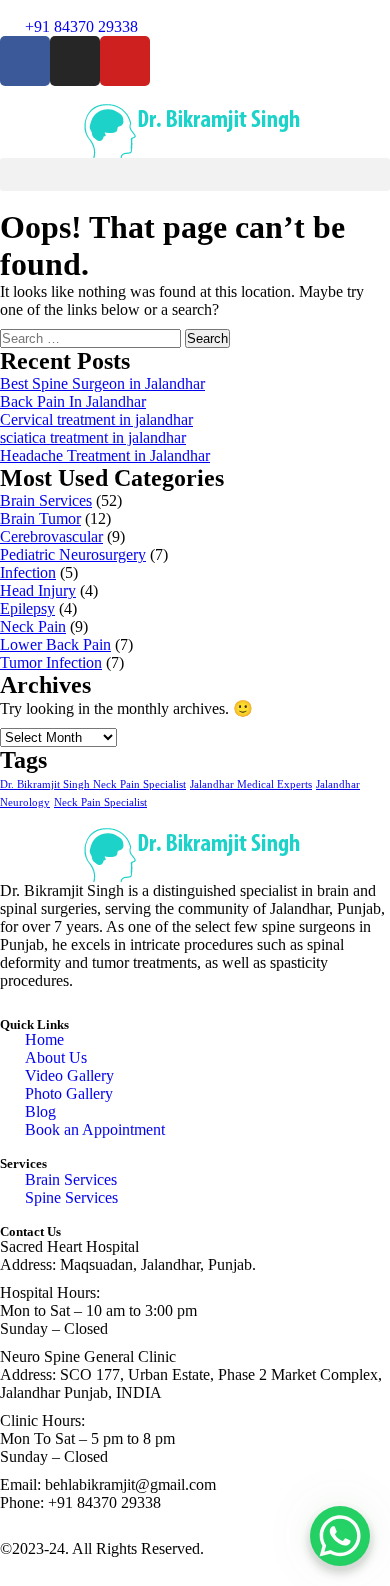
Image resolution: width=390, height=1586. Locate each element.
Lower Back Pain (55, 644)
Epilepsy (27, 608)
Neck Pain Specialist (100, 802)
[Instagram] (75, 61)
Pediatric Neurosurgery (73, 554)
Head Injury (38, 590)
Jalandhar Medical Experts (251, 784)
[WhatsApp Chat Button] (340, 1536)
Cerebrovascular (51, 536)
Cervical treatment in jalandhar (96, 419)
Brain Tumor (40, 518)
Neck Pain (33, 626)
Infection (28, 572)
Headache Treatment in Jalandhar (105, 455)
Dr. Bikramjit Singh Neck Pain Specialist (93, 784)
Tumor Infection (51, 662)
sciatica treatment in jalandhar (93, 437)
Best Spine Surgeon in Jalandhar (102, 383)
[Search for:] (92, 337)
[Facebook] (25, 61)
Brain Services (46, 500)
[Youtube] (125, 61)
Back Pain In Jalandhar (73, 401)
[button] (195, 174)
